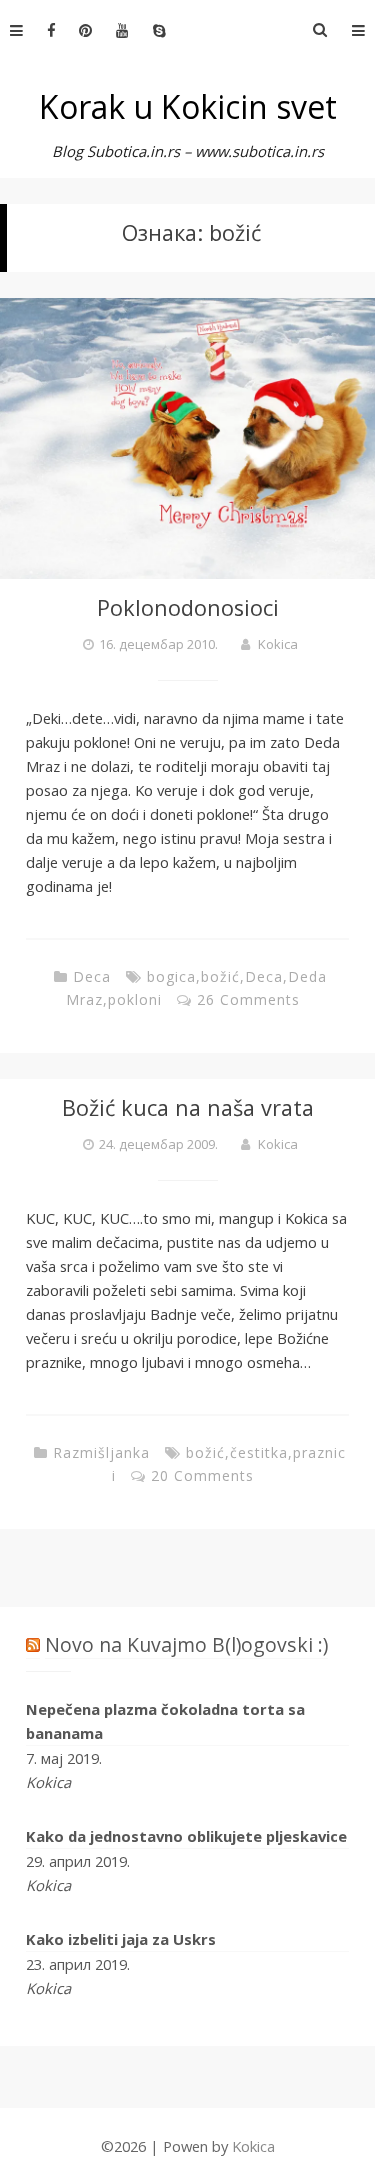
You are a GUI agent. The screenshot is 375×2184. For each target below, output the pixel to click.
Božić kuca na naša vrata (188, 1107)
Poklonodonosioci (188, 607)
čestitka (259, 1452)
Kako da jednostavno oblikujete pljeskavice (186, 1836)
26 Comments (248, 999)
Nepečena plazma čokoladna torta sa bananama (165, 1721)
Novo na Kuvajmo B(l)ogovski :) (186, 1644)
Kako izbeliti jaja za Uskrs (121, 1939)
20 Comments (202, 1475)
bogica (171, 976)
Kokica (278, 644)
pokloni (135, 999)
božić (220, 976)
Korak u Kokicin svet (188, 106)
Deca (92, 976)
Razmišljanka (101, 1452)
